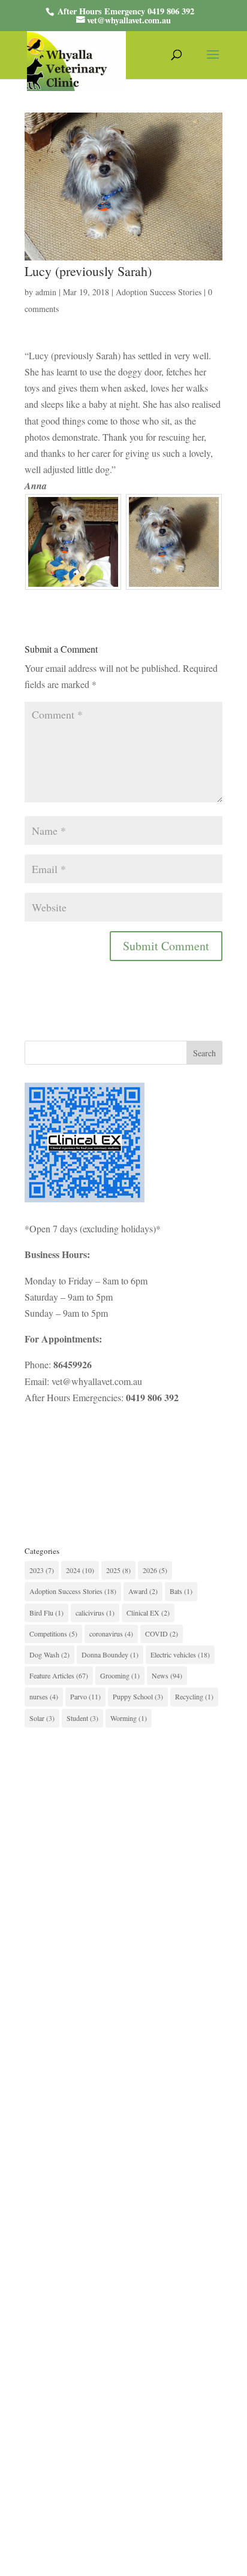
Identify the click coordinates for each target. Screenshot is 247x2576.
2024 (80, 1570)
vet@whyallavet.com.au (97, 1381)
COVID (162, 1634)
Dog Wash (49, 1654)
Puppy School (138, 1696)
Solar (42, 1718)
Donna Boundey (110, 1654)
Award (143, 1591)
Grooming (120, 1675)
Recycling (194, 1696)
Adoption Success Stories (159, 292)
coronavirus (111, 1634)
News (167, 1675)
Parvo (85, 1696)
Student (82, 1718)
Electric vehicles (180, 1654)
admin (46, 292)
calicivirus (95, 1613)
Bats (181, 1591)
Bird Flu (46, 1613)
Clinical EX (148, 1613)
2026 (155, 1570)
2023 (42, 1570)
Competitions (53, 1634)
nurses (44, 1696)
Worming (129, 1718)
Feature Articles (59, 1675)
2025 (118, 1570)
